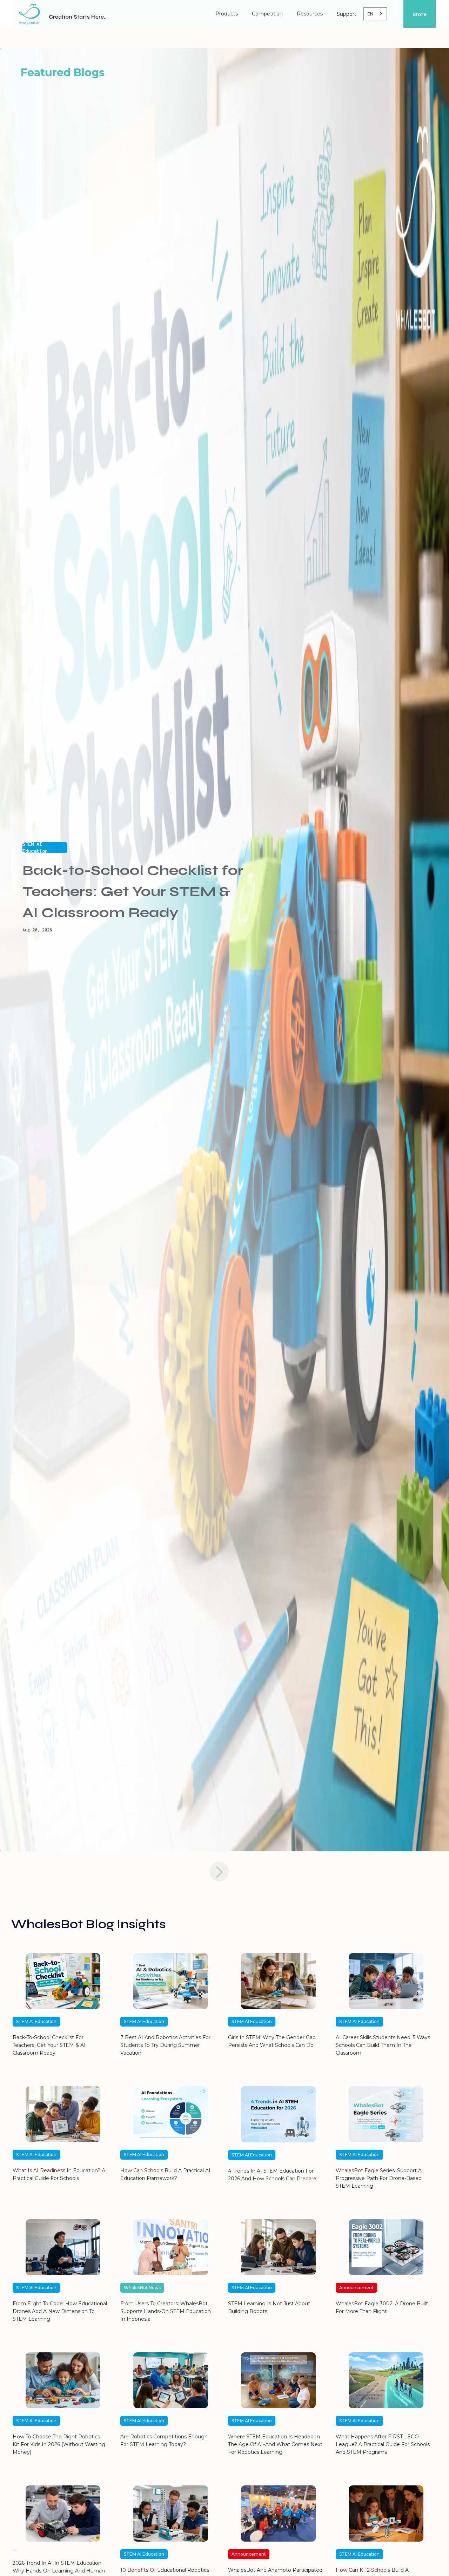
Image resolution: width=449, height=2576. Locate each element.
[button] (227, 14)
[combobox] (375, 14)
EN (370, 14)
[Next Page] (219, 1872)
